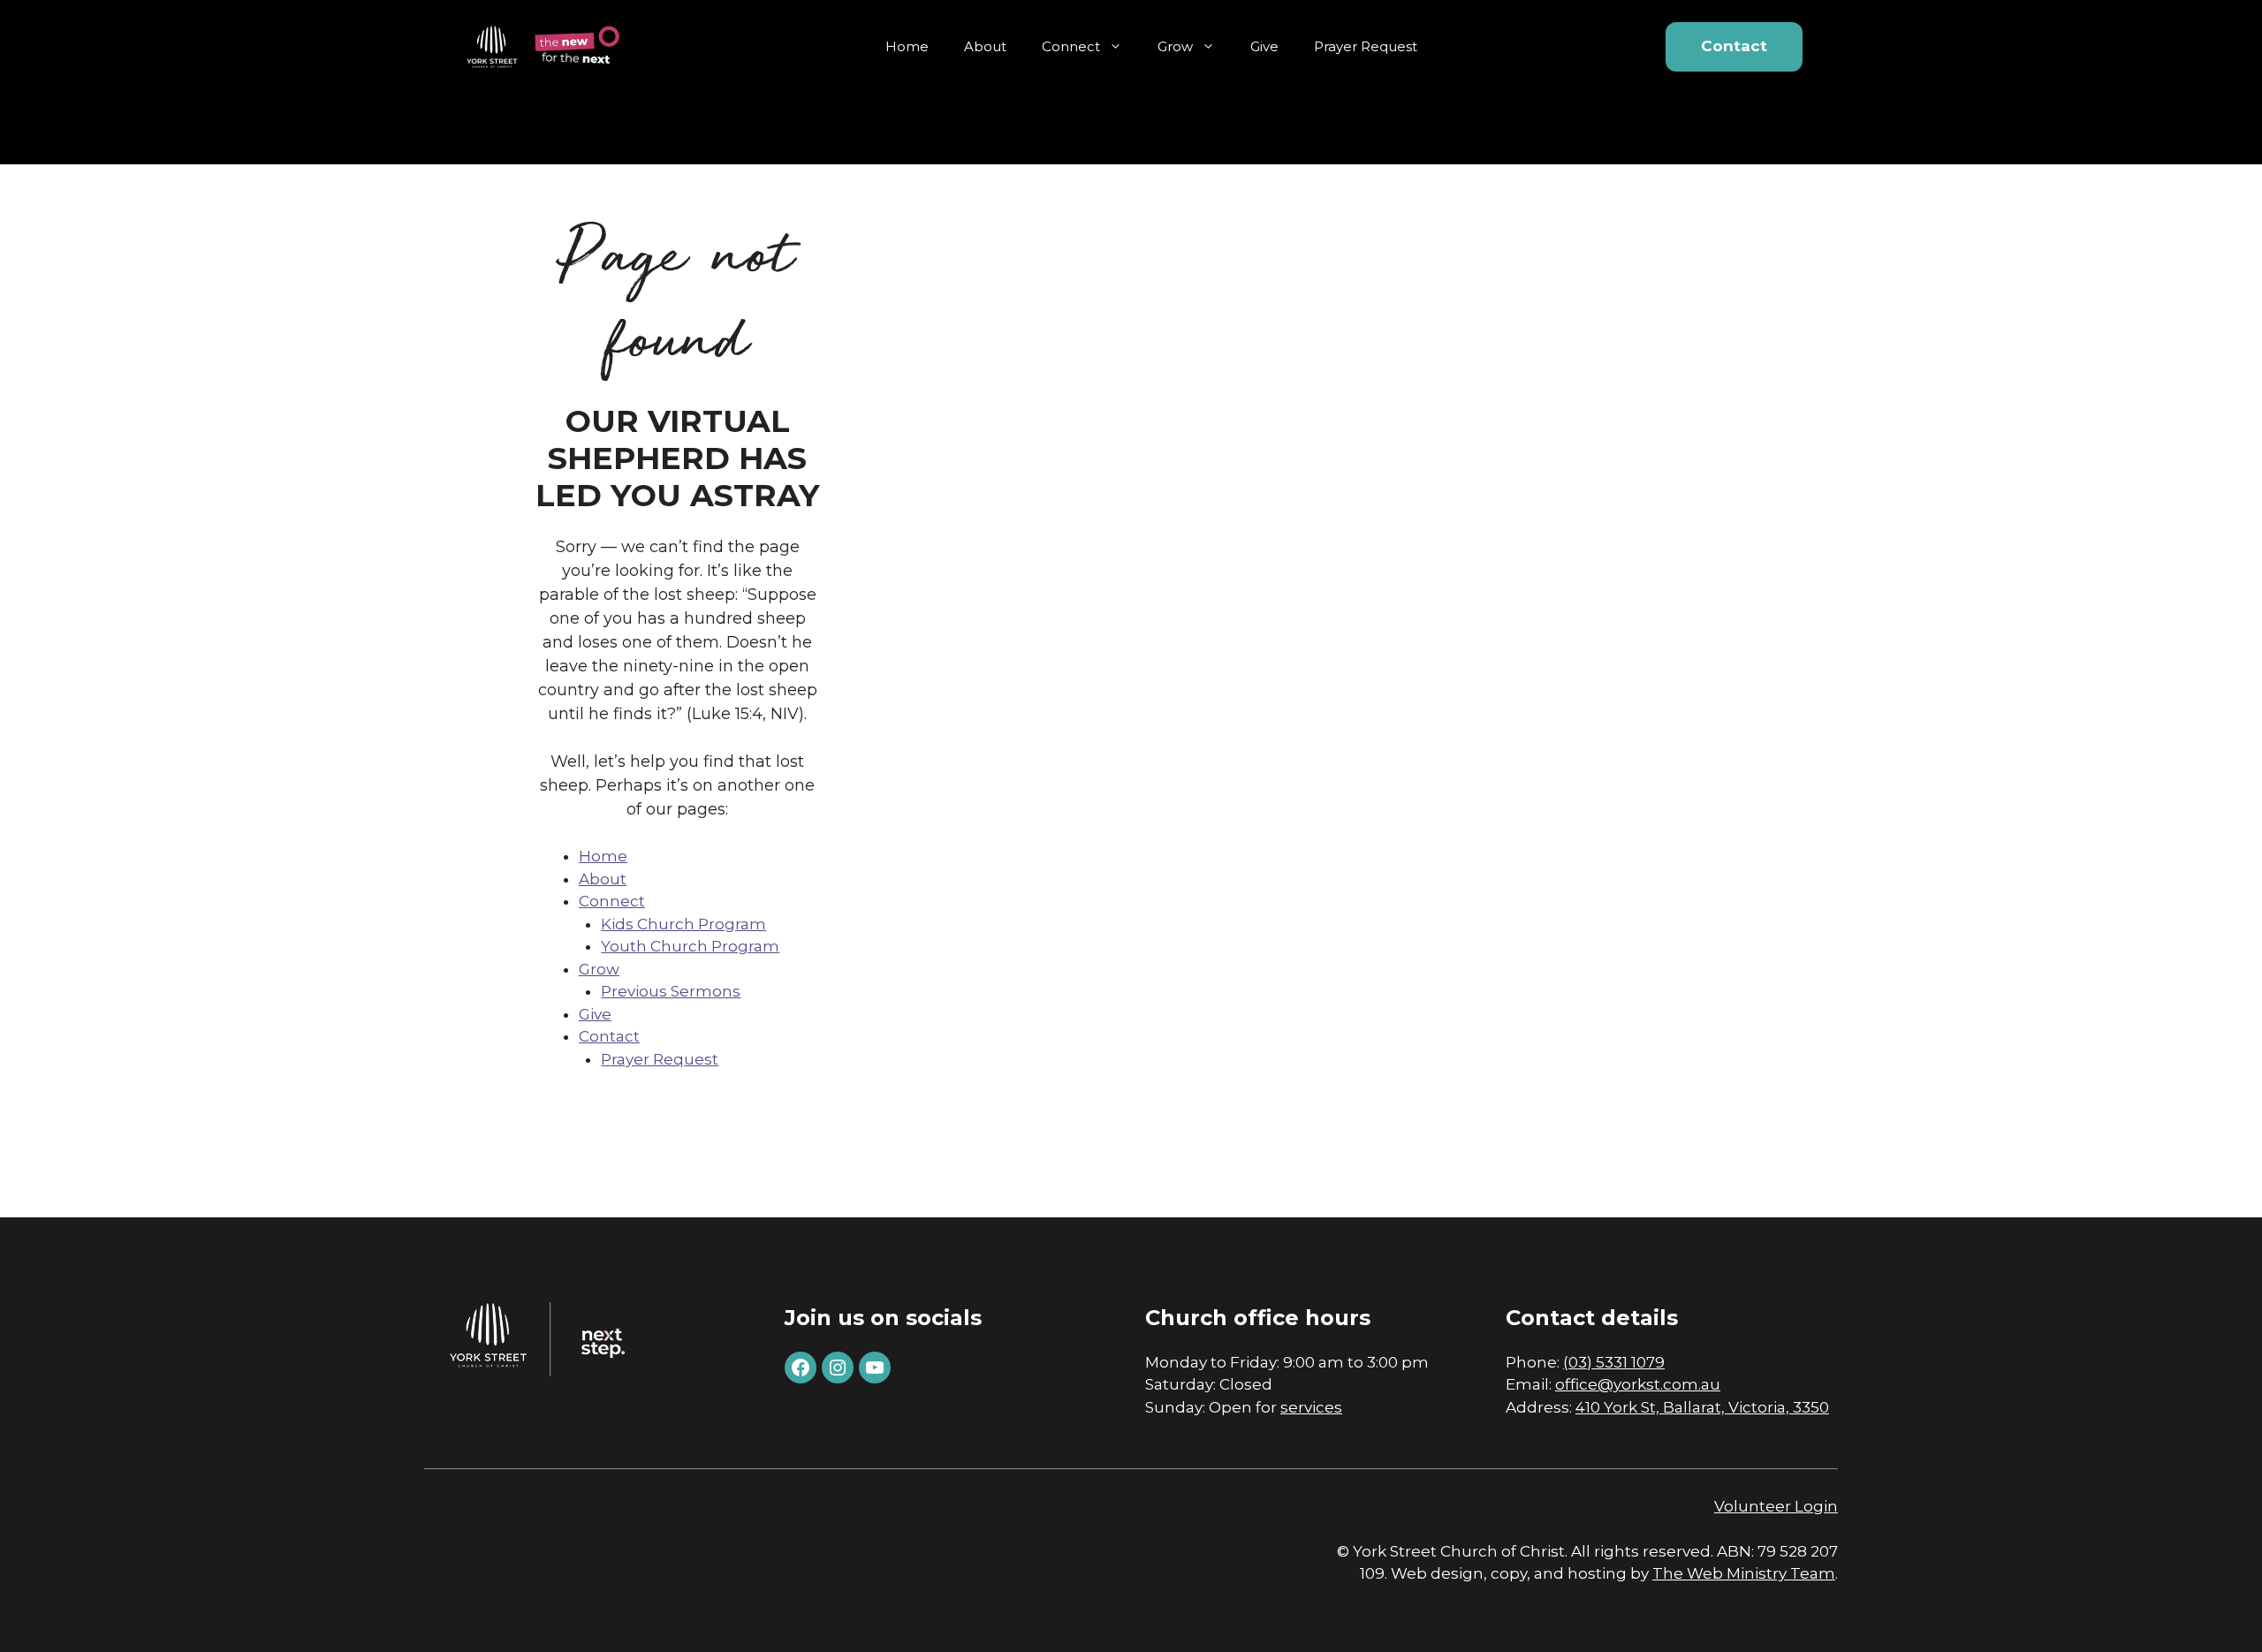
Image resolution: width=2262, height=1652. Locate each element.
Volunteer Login (1776, 1506)
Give (1264, 46)
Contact (1734, 46)
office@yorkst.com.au (1638, 1384)
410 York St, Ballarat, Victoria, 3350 (1702, 1407)
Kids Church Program (683, 924)
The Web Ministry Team (1744, 1573)
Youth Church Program (690, 946)
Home (907, 46)
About (985, 46)
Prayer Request (1366, 46)
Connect (1071, 46)
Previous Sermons (671, 991)
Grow (1175, 46)
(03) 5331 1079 (1614, 1362)
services (1311, 1407)
